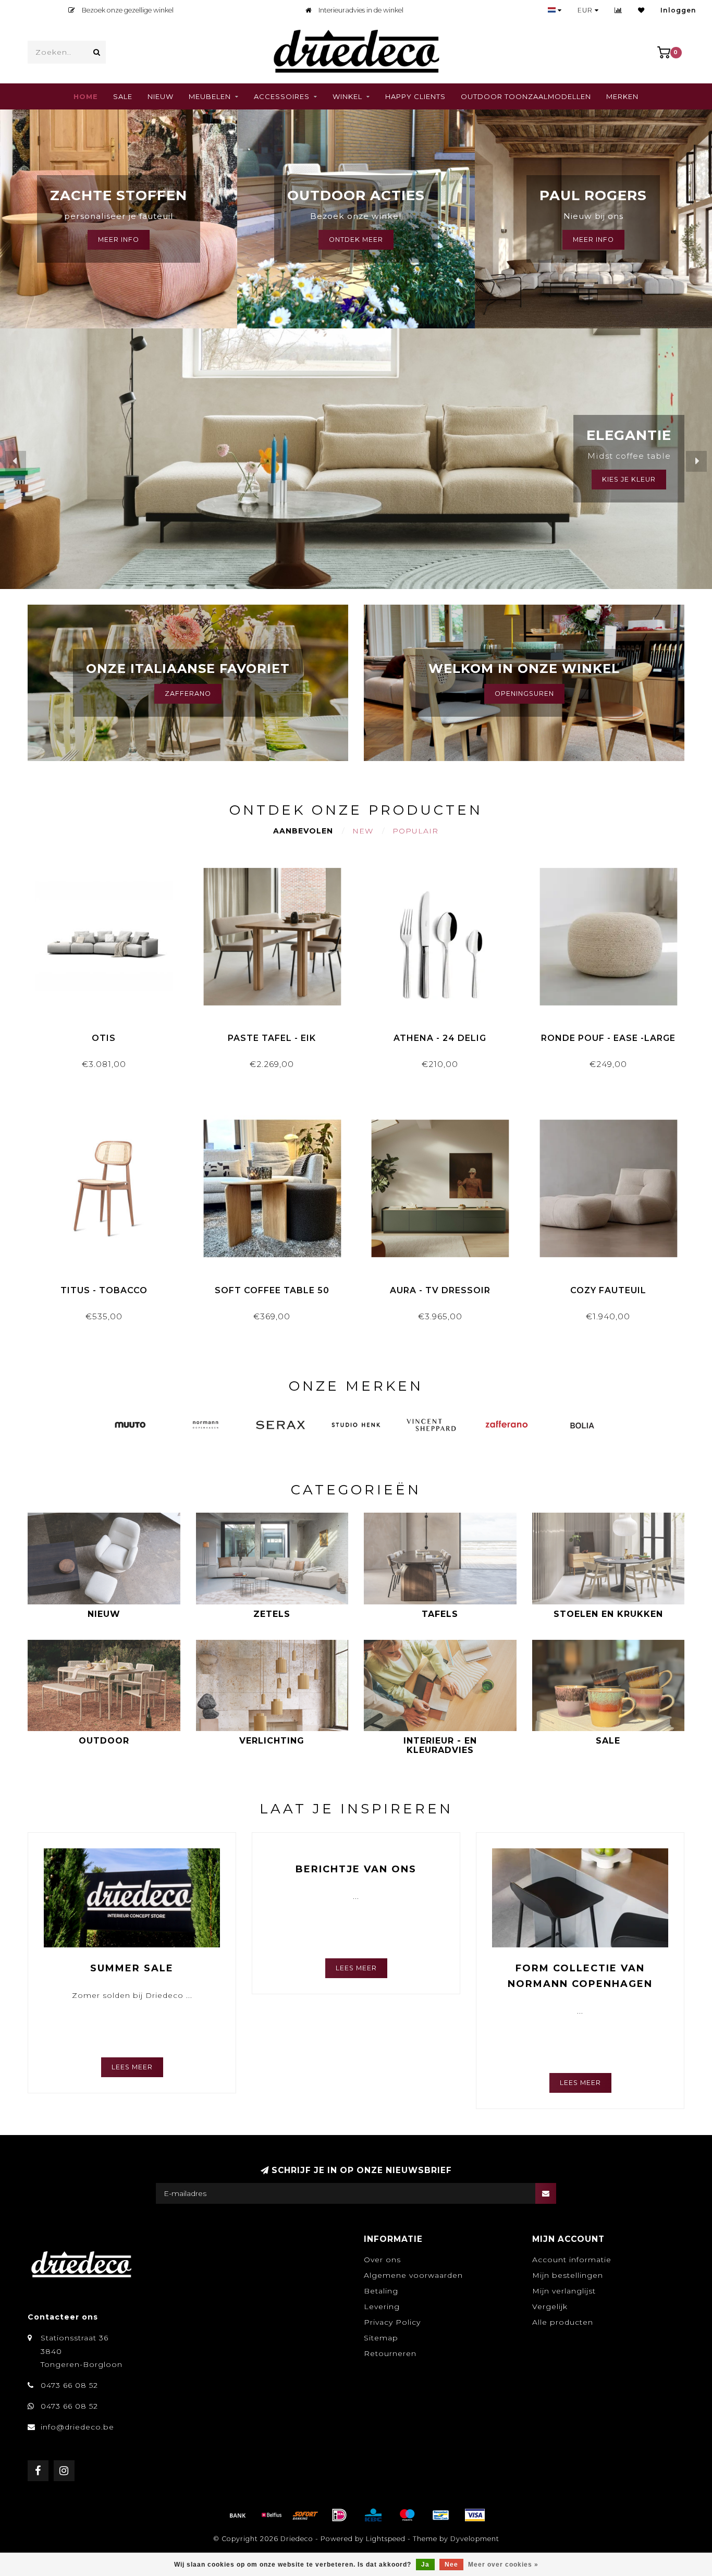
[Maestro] (407, 2515)
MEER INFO (119, 240)
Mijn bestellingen (568, 2275)
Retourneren (390, 2353)
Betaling (381, 2291)
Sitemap (381, 2338)
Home (86, 96)
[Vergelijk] (618, 10)
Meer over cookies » (503, 2565)
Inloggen (678, 10)
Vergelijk (550, 2307)
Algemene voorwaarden (413, 2275)
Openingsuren (524, 694)
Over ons (382, 2260)
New (363, 831)
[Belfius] (272, 2515)
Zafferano (188, 694)
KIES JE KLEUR (629, 479)
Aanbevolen (303, 831)
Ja (425, 2565)
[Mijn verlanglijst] (641, 10)
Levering (382, 2307)
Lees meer (132, 2067)
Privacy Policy (392, 2322)
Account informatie (572, 2260)
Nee (451, 2565)
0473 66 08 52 (69, 2385)
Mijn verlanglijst (564, 2291)
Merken (622, 96)
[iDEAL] (339, 2515)
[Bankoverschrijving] (238, 2515)
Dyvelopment (475, 2539)
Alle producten (563, 2322)
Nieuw (161, 96)
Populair (415, 831)
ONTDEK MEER (356, 240)
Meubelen (210, 96)
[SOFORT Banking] (305, 2515)
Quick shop (109, 1034)
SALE (123, 96)
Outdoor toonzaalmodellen (526, 96)
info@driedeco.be (77, 2427)
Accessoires (282, 96)
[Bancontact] (441, 2515)
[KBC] (373, 2515)
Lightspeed (386, 2539)
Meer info (593, 240)
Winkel (347, 96)
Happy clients (415, 96)
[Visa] (475, 2515)
